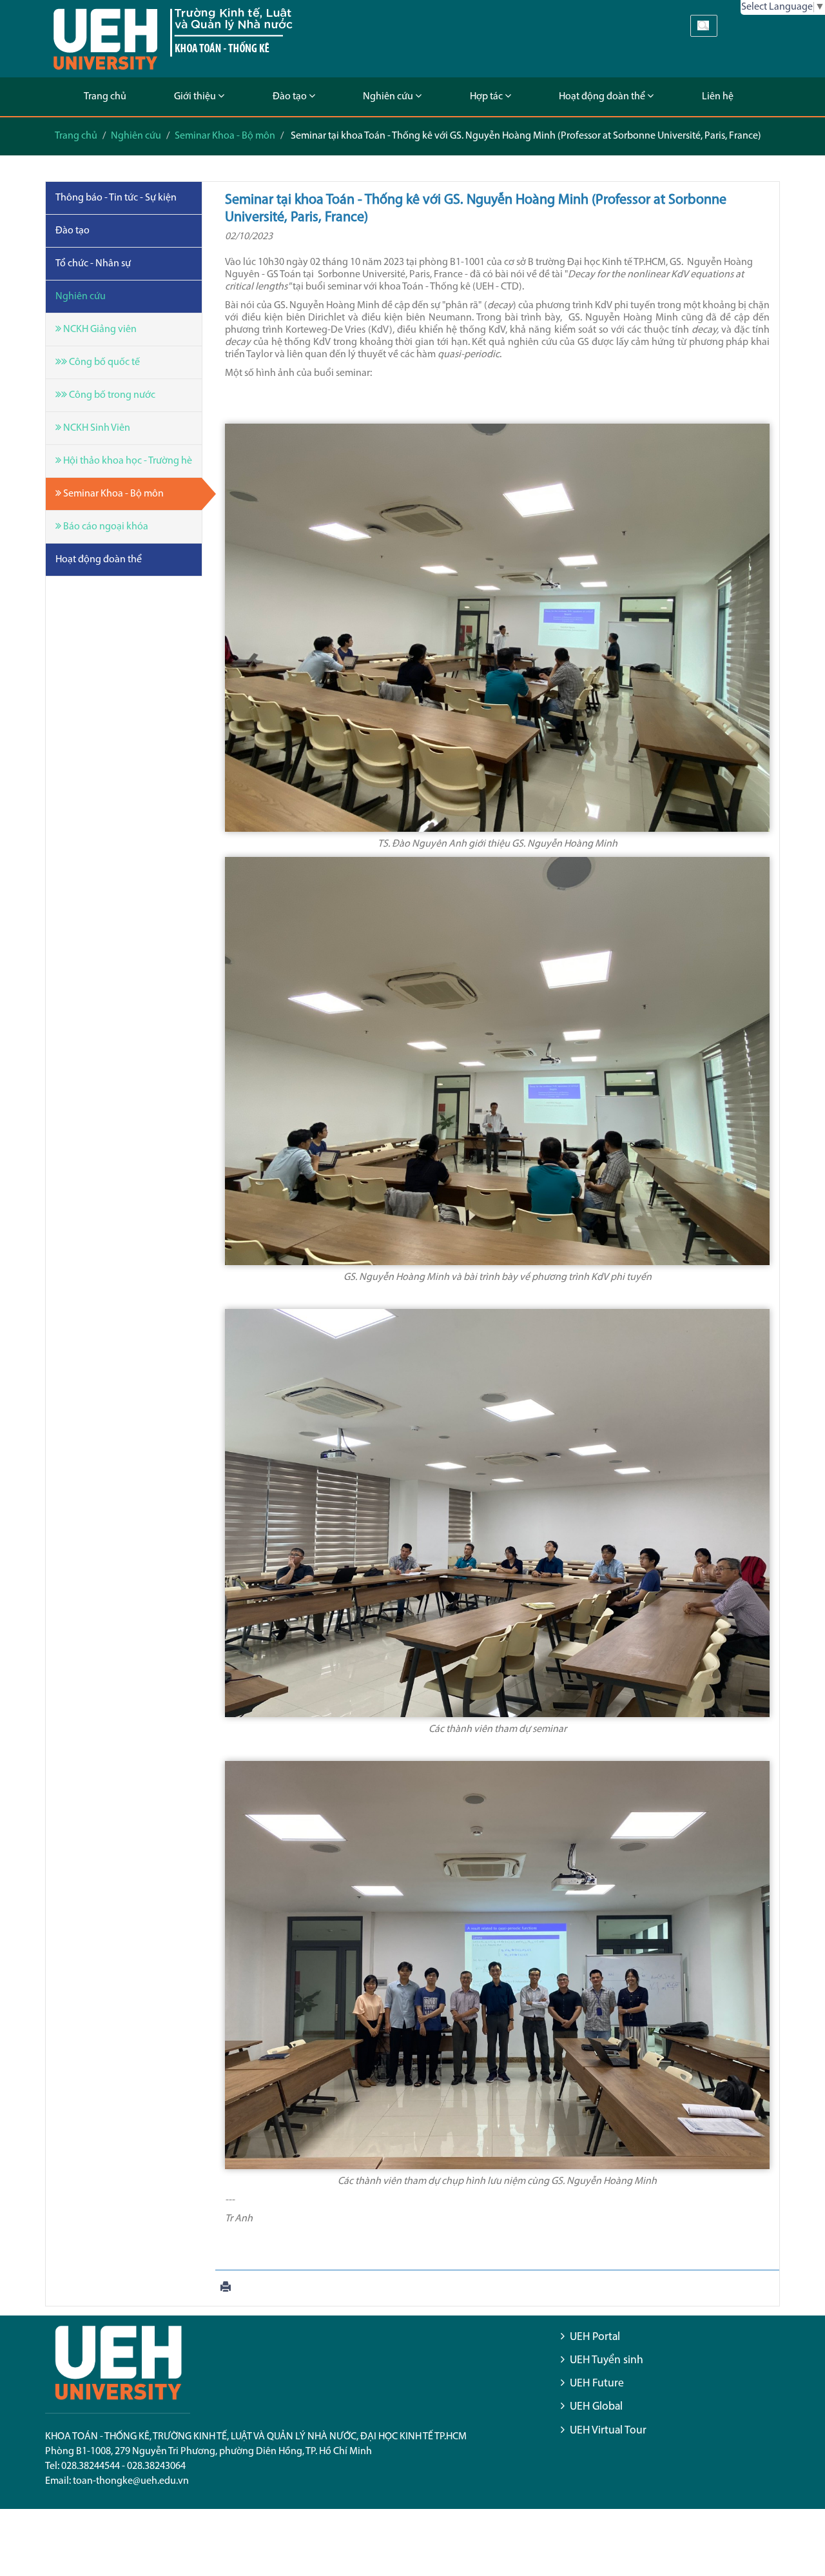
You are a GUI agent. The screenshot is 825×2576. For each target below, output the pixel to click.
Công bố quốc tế (103, 362)
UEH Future (597, 2384)
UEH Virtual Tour (608, 2431)
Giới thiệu (196, 97)
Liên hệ (718, 97)
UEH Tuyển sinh (607, 2360)
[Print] (226, 2288)
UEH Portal (595, 2337)
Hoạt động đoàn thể (603, 97)
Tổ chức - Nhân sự (93, 264)
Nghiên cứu (389, 97)
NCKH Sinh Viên (96, 428)
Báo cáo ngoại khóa (105, 527)
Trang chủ (105, 97)
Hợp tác (487, 97)
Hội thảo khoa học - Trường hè (127, 461)
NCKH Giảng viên (99, 329)
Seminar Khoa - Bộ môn (225, 136)
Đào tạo (291, 97)
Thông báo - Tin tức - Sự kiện (116, 198)
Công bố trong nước (111, 395)
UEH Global (596, 2407)
